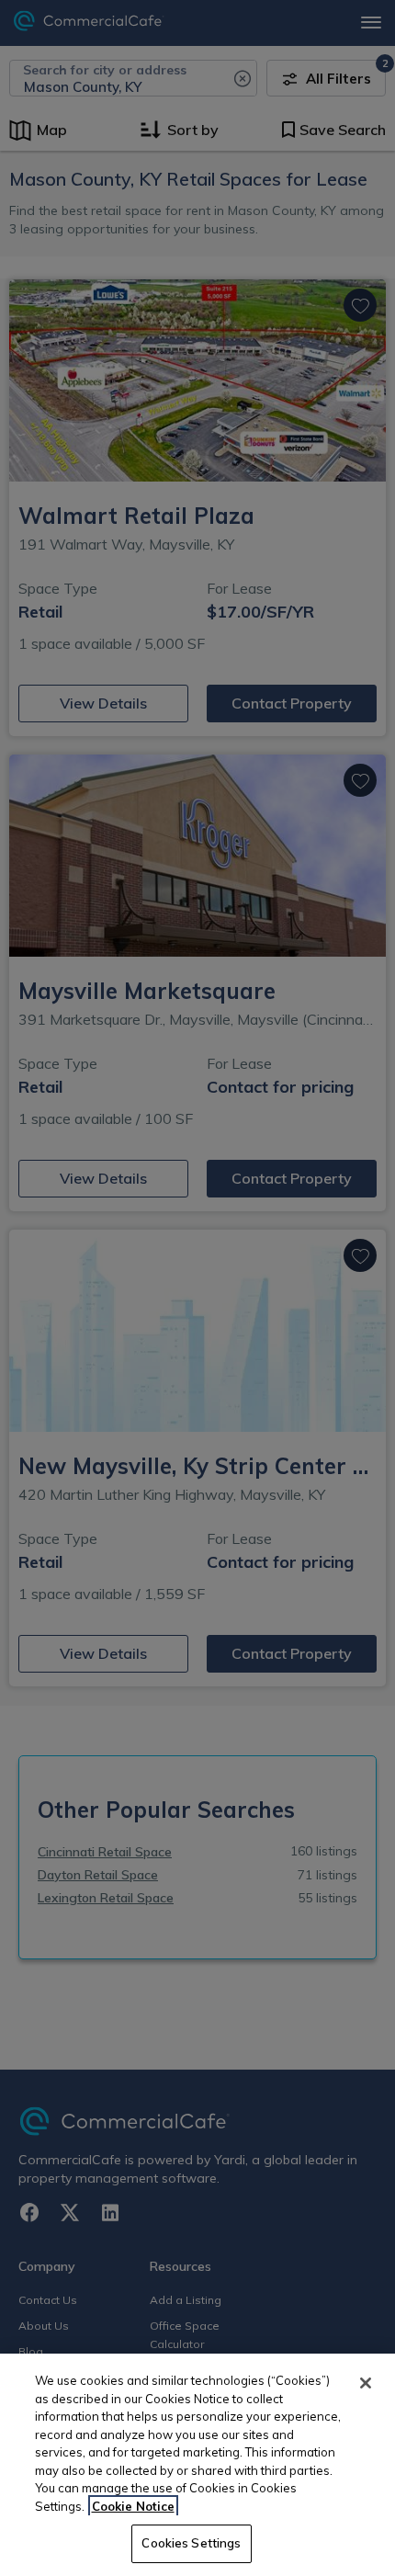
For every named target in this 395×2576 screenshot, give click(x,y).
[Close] (366, 2383)
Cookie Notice (133, 2506)
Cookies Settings (191, 2543)
